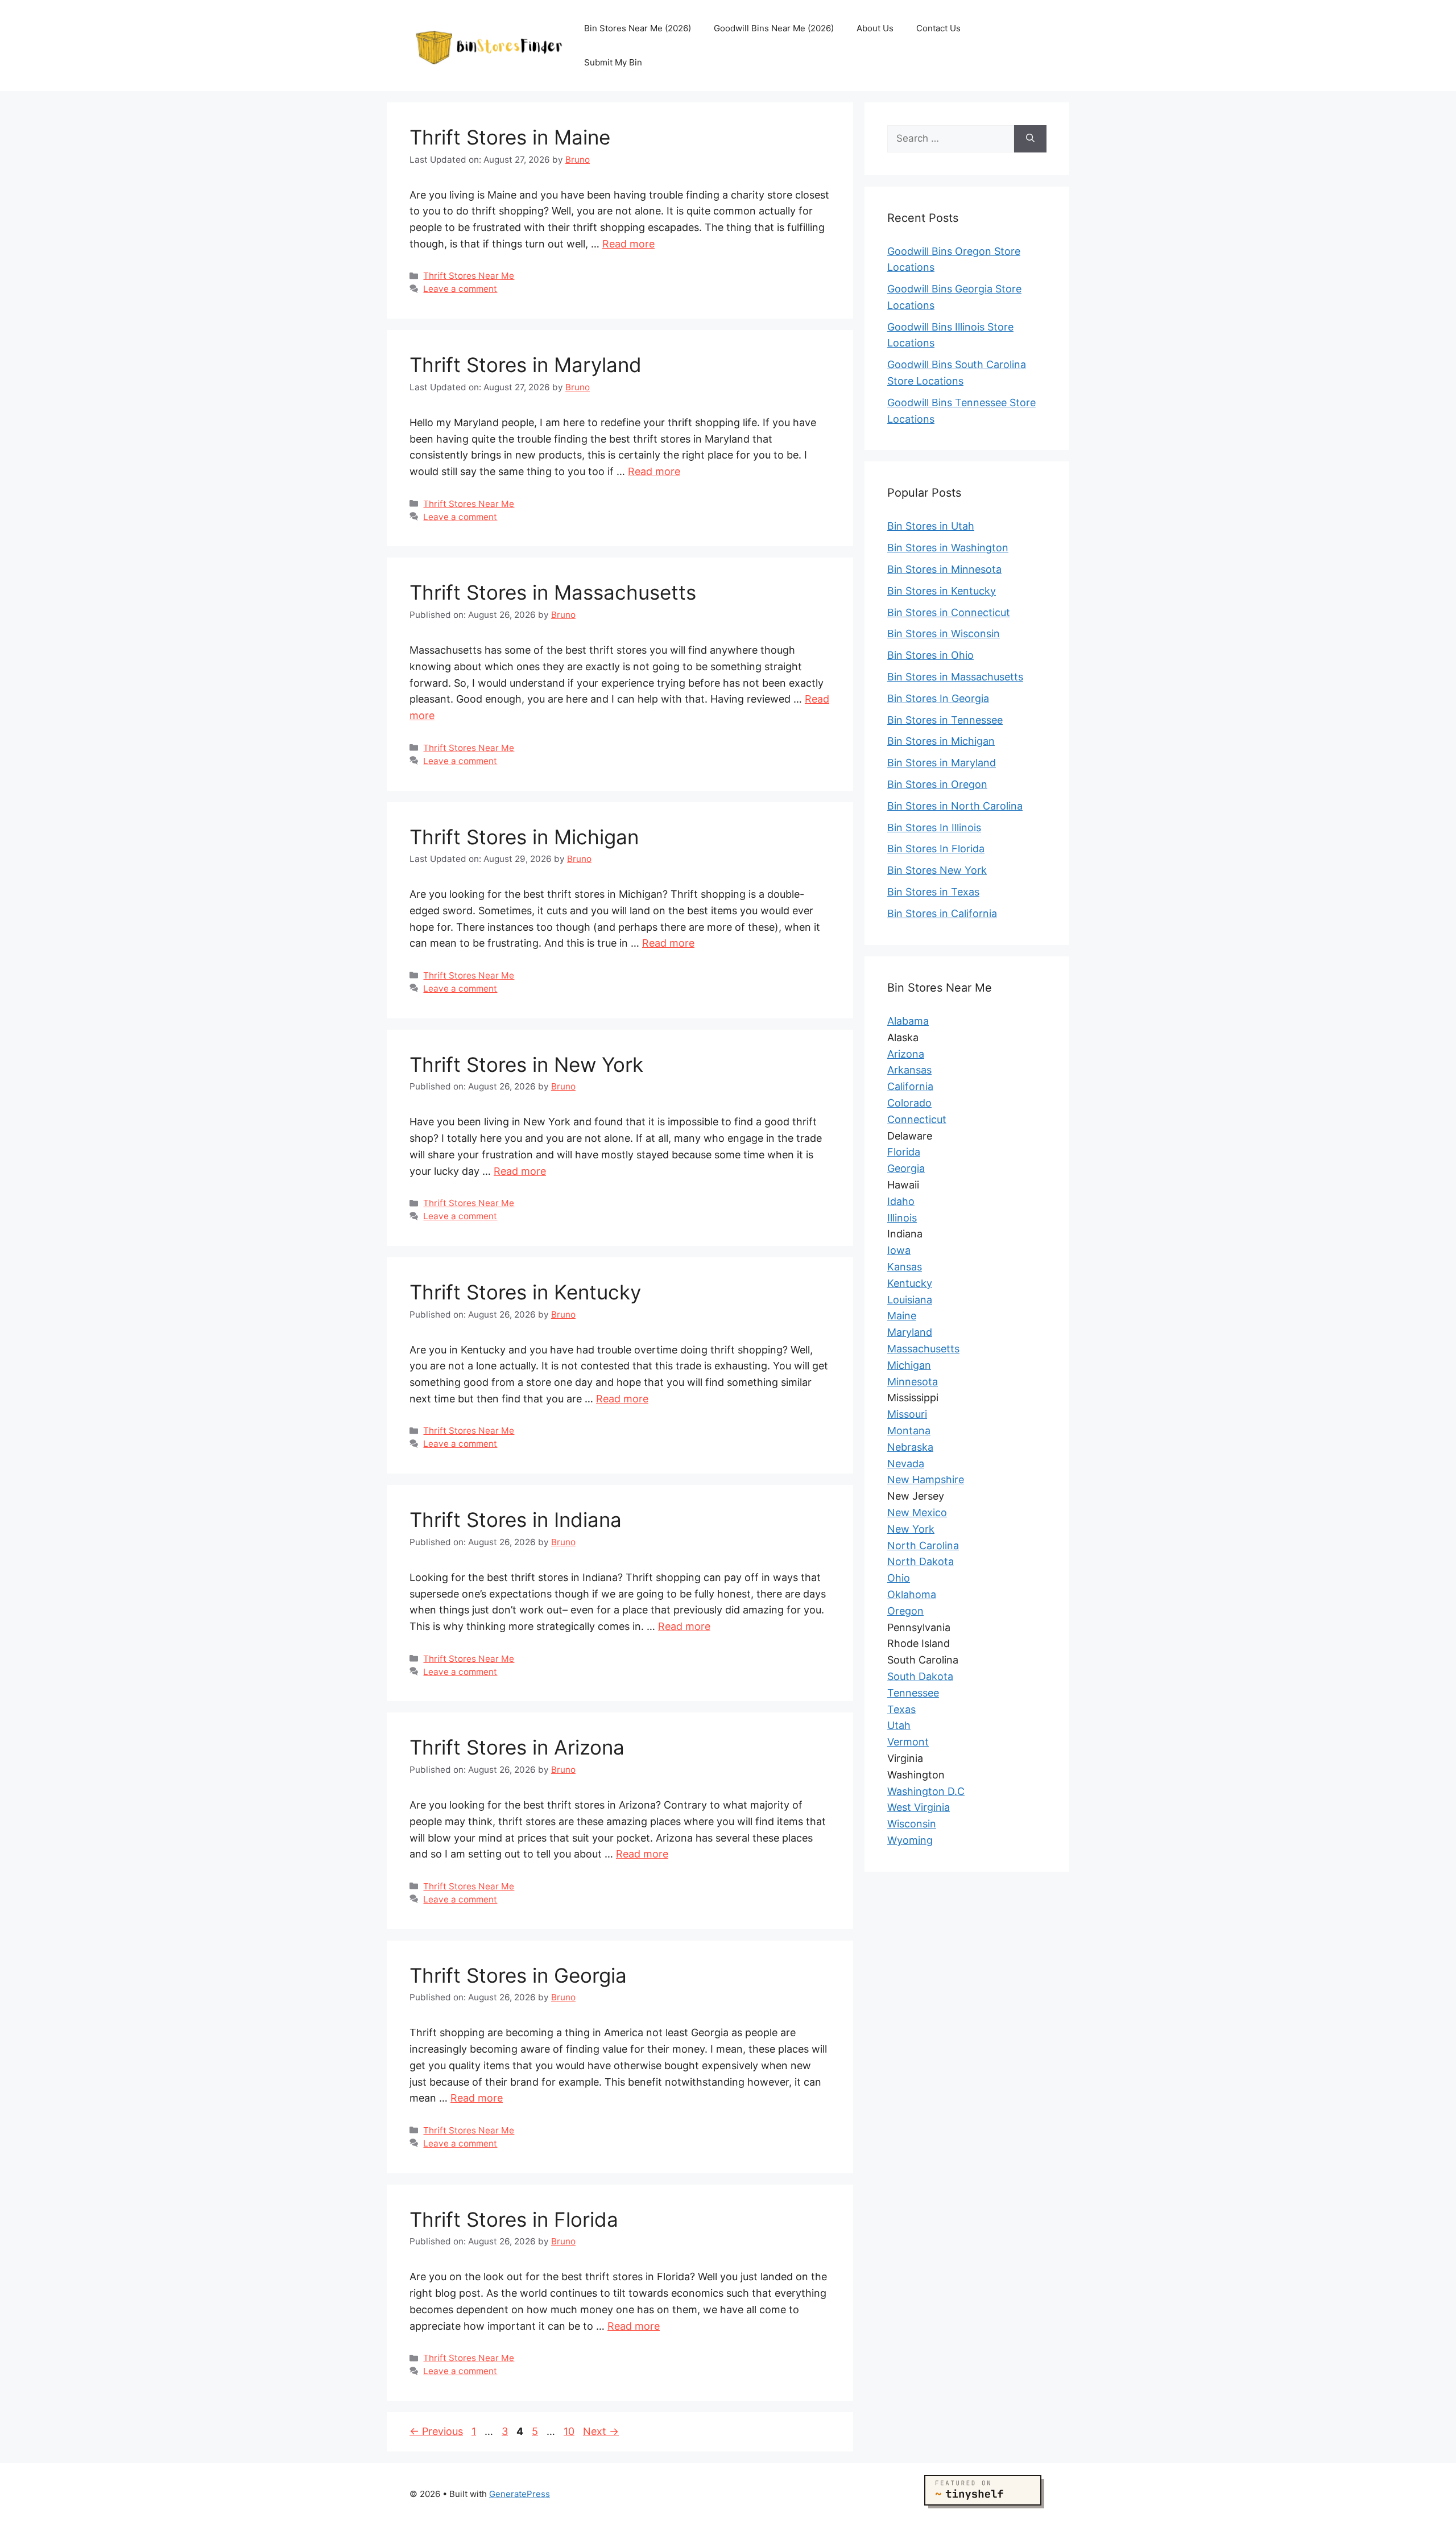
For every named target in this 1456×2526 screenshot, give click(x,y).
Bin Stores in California (942, 913)
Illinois (902, 1217)
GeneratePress (520, 2494)
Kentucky (910, 1283)
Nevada (906, 1463)
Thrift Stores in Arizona (517, 1747)
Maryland (910, 1332)
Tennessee (913, 1692)
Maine (902, 1316)
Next (601, 2431)
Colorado (909, 1103)
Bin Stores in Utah (931, 526)
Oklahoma (912, 1594)
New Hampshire (926, 1479)
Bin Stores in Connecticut (949, 612)
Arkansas (909, 1070)
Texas (901, 1709)
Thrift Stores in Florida (514, 2219)
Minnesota (913, 1381)
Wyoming (910, 1840)
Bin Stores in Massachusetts (955, 677)
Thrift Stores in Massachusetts (553, 592)
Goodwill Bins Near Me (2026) (774, 28)
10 (570, 2431)
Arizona (906, 1053)
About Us (875, 28)
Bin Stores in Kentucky (942, 591)
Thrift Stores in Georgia (518, 1975)
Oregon (905, 1610)
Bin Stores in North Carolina (955, 806)
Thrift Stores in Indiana (516, 1520)
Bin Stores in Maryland (942, 763)
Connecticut (917, 1119)
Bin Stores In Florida (936, 849)
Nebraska (910, 1446)
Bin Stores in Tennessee (945, 720)
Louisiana (910, 1299)
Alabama (908, 1021)
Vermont (908, 1742)
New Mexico (917, 1512)
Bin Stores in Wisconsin (944, 633)
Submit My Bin (613, 62)
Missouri (907, 1414)
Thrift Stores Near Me (469, 276)
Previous (436, 2431)
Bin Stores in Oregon (937, 784)
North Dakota (921, 1561)
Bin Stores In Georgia (938, 698)
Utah (899, 1725)
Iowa (899, 1250)
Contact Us (938, 28)
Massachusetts (923, 1349)
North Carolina (923, 1545)
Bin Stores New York (937, 870)
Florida (904, 1152)
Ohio (899, 1578)
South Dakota (920, 1676)
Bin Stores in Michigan (941, 741)
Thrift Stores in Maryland (526, 365)
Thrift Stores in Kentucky (525, 1292)
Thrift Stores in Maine (510, 137)
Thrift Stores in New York (526, 1064)
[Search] (1030, 139)
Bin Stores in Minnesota (944, 569)
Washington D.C (926, 1791)
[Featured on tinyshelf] (985, 2508)
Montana (909, 1431)
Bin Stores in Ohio (930, 655)
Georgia (906, 1168)
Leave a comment (460, 289)
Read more (628, 244)
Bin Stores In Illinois (934, 827)
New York (911, 1528)
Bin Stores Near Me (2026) (638, 28)
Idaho (901, 1201)
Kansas (905, 1267)
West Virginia (919, 1807)
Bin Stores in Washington (948, 548)
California (910, 1086)
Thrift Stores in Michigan (524, 837)
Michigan (909, 1365)
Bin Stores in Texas (933, 892)
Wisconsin (912, 1824)
